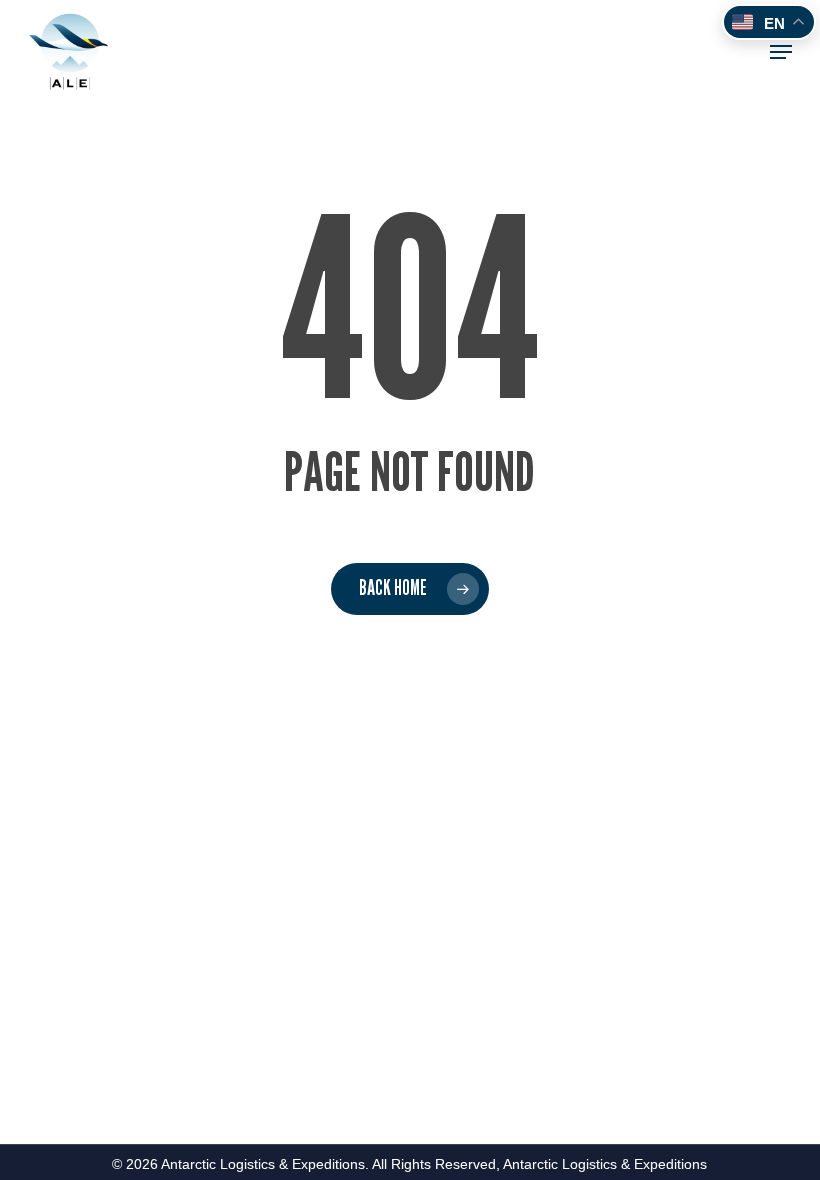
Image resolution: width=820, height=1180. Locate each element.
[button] (781, 52)
